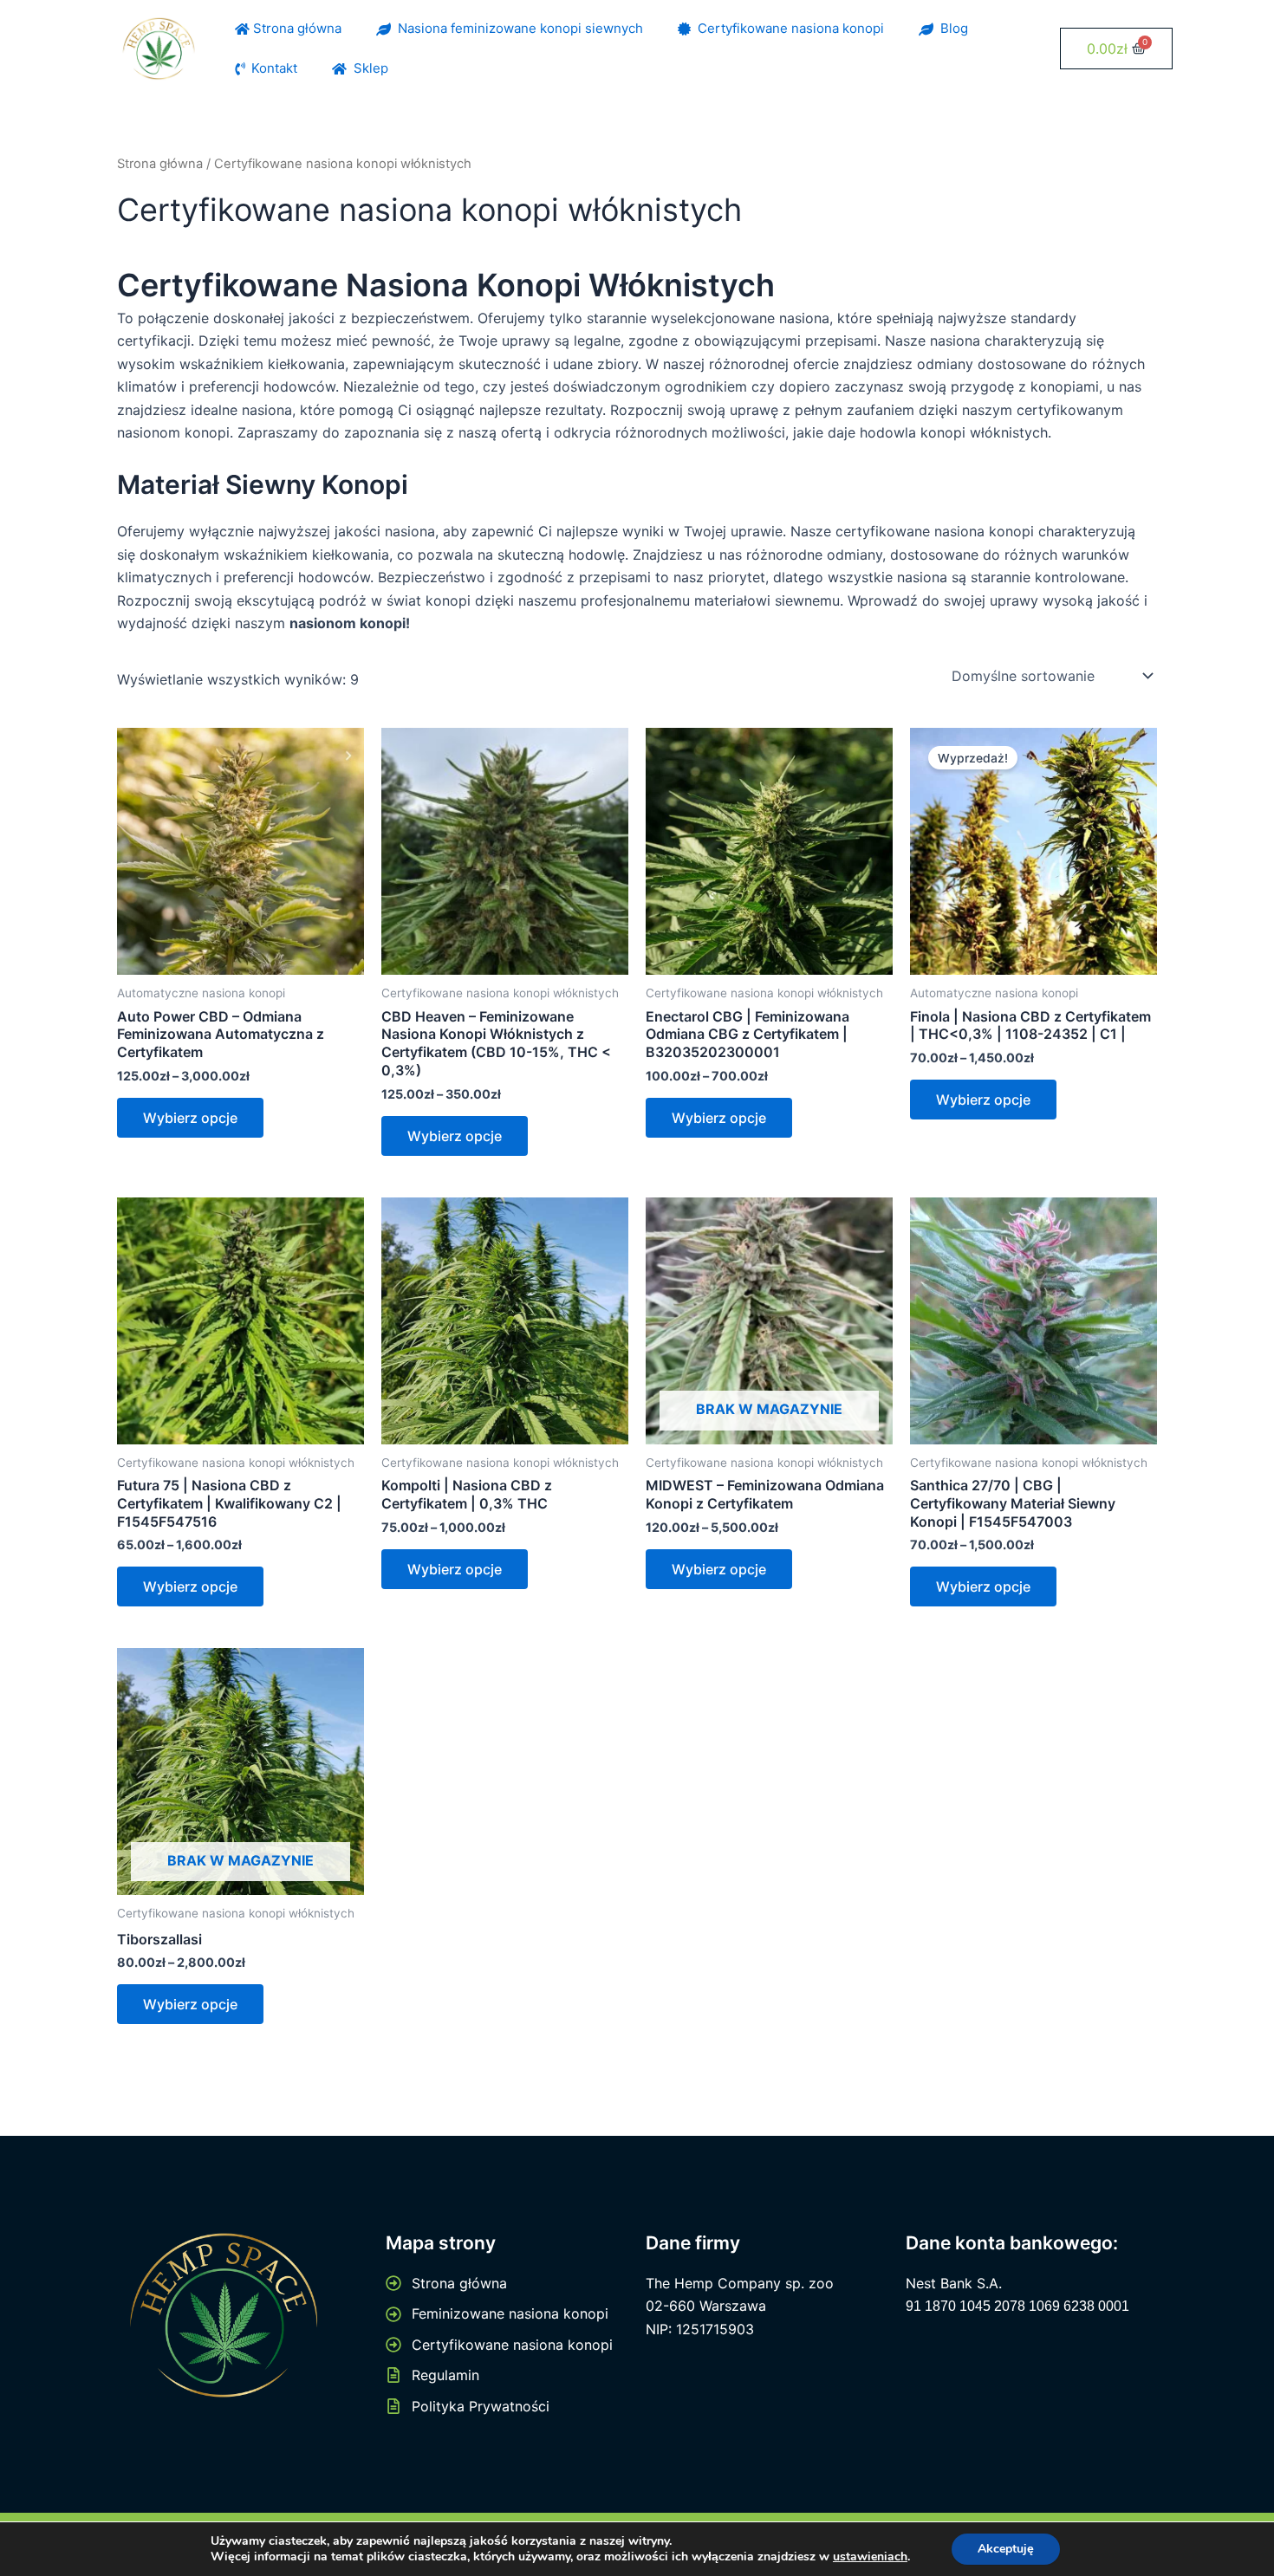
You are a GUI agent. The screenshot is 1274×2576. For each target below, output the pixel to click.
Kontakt (271, 68)
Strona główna (296, 28)
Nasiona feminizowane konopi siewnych (517, 28)
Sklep (367, 68)
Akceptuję (1006, 2549)
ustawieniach (870, 2557)
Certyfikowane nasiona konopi (787, 28)
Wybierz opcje (190, 1118)
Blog (951, 28)
